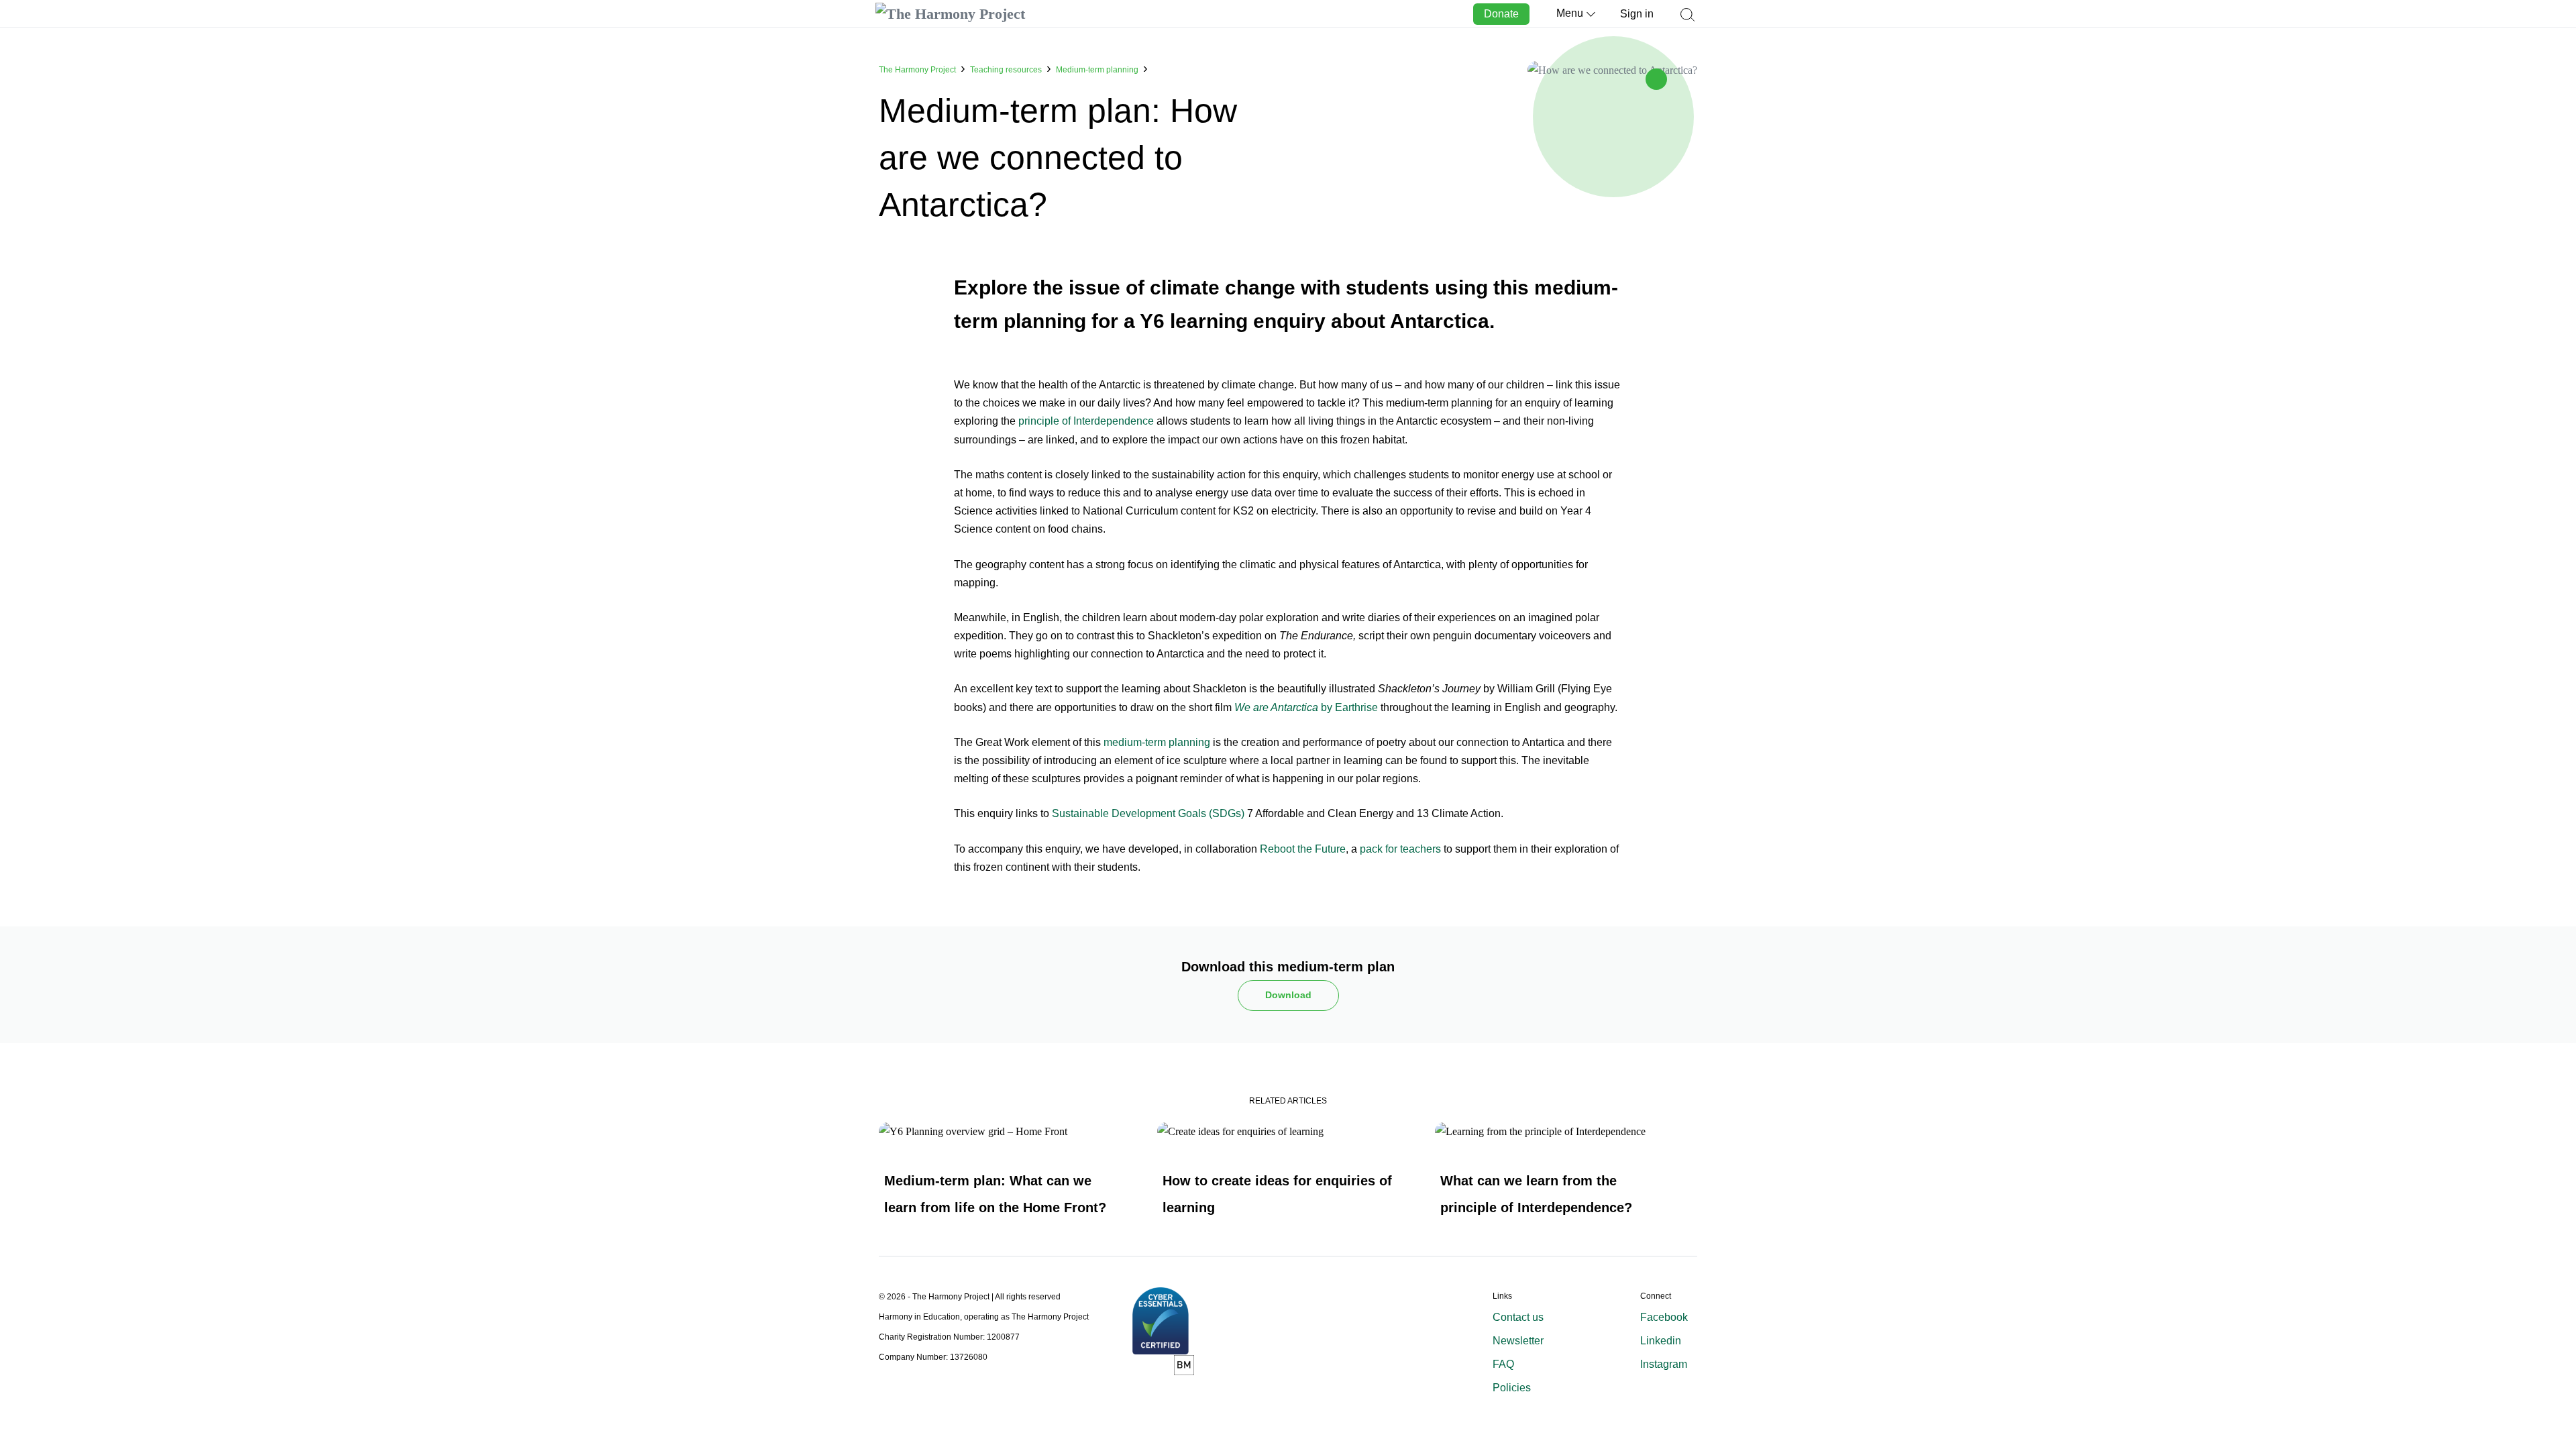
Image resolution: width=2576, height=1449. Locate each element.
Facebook (1664, 1317)
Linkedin (1661, 1341)
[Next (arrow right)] (2553, 724)
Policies (1512, 1388)
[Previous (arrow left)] (23, 724)
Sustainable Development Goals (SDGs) (1148, 813)
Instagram (1664, 1364)
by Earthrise (1306, 707)
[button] (1687, 21)
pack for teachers (1400, 849)
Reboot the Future (1303, 849)
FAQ (1503, 1364)
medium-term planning (1157, 742)
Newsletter (1518, 1341)
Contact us (1518, 1317)
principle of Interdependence (1086, 421)
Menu (1570, 13)
